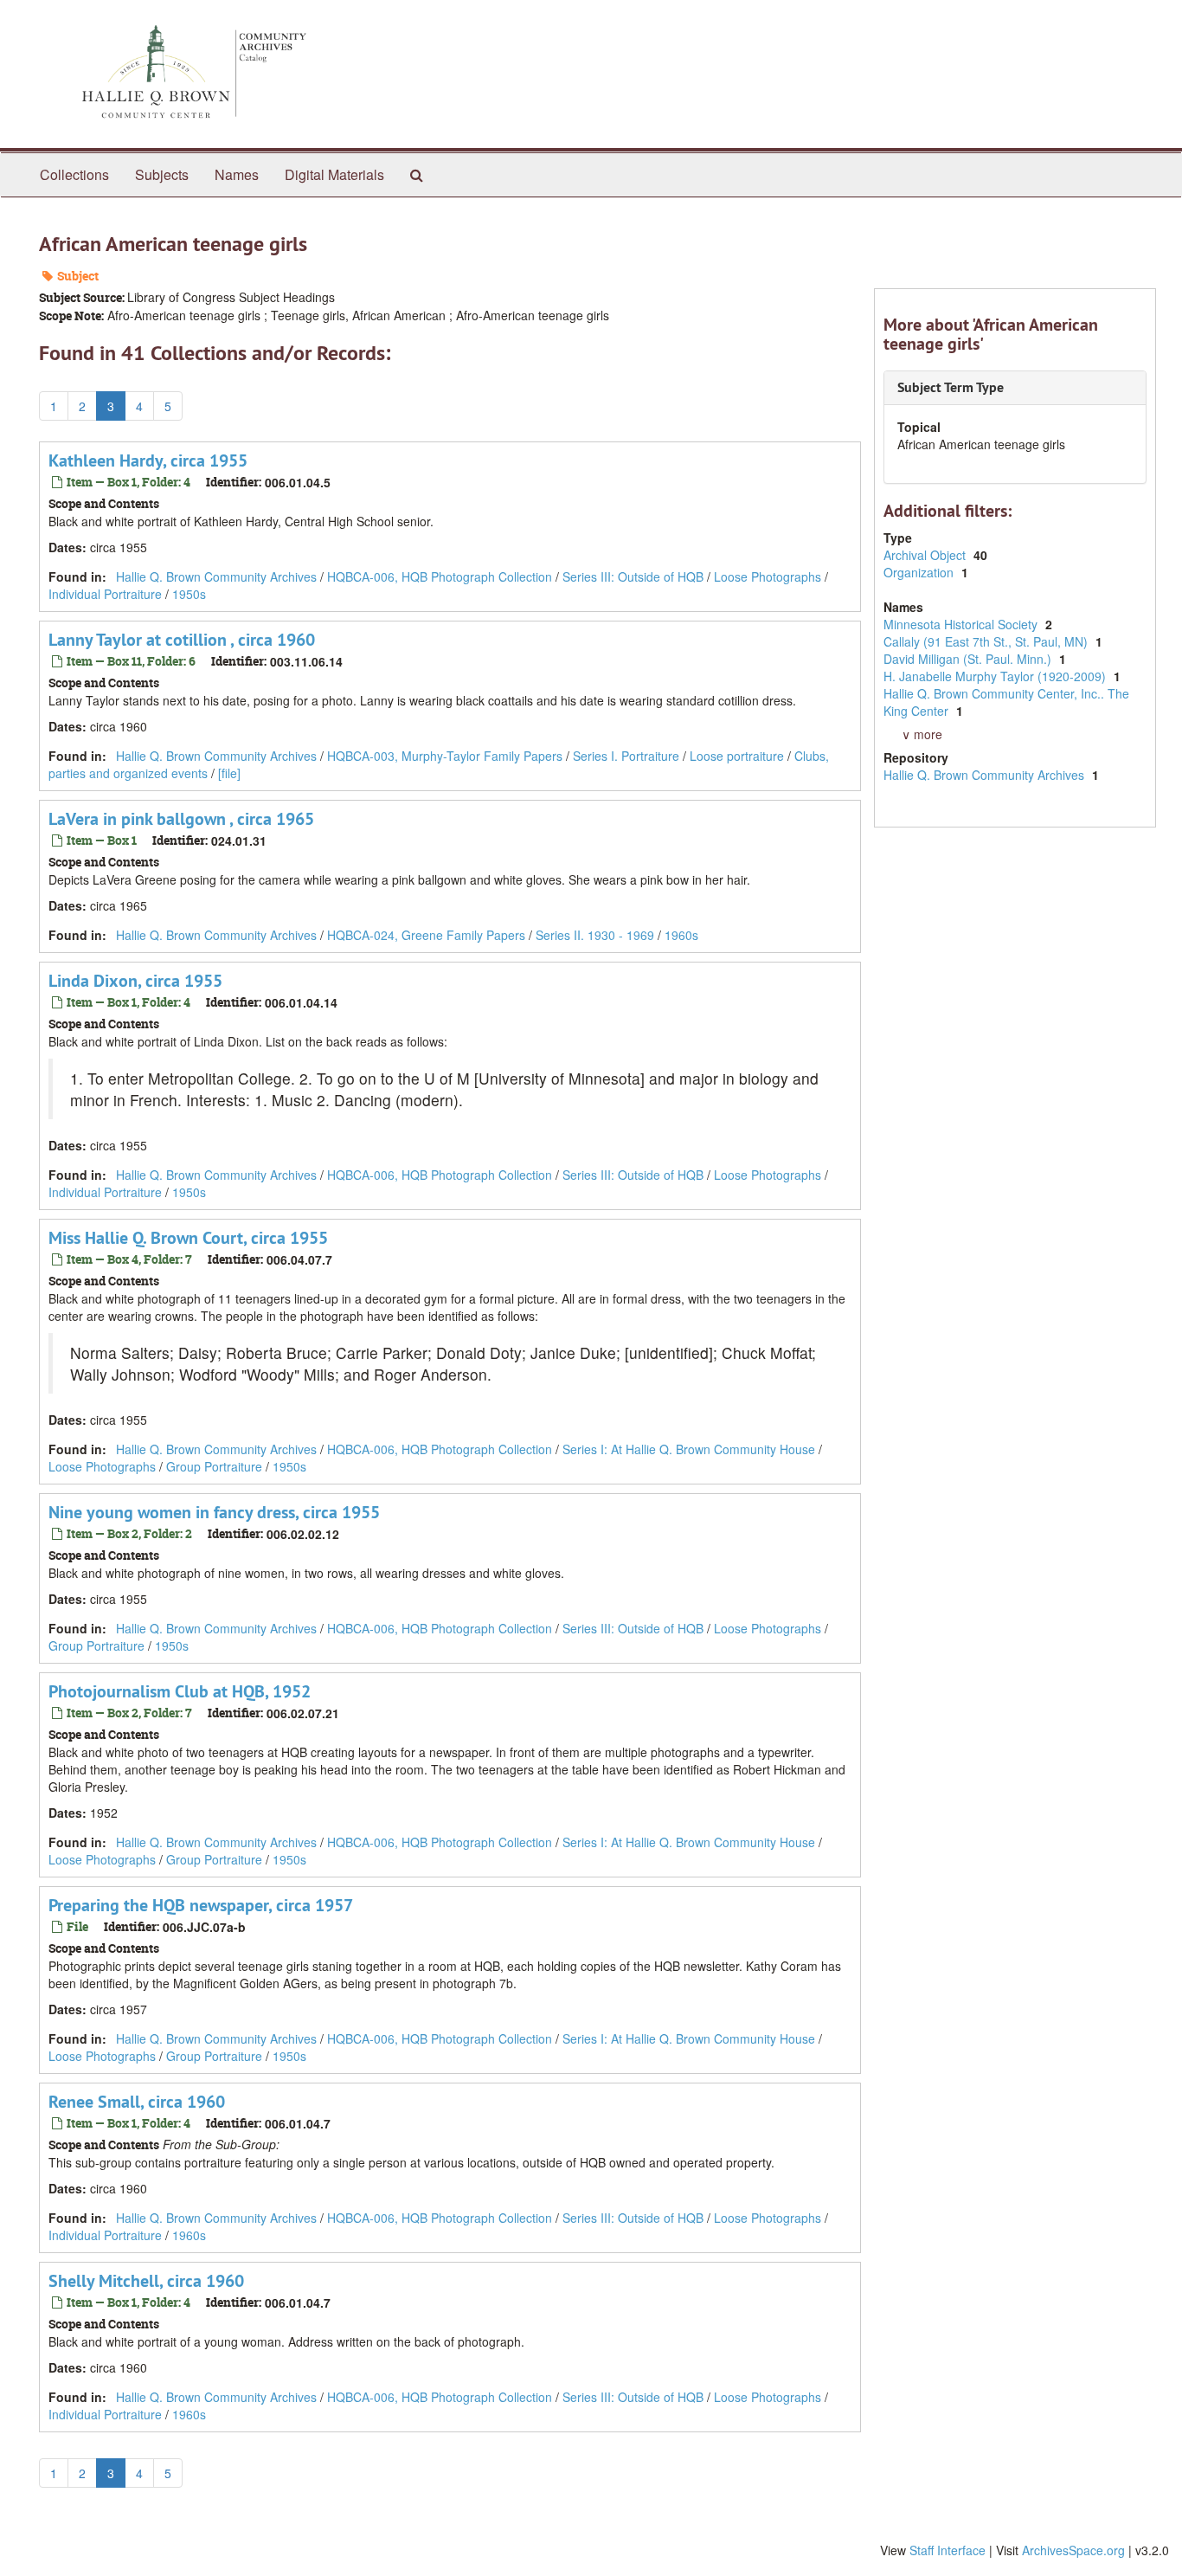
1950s (189, 594)
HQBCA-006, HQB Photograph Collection (440, 576)
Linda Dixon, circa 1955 (135, 981)
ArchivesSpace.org (1073, 2550)
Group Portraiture (214, 1466)
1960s (681, 935)
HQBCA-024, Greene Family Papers (426, 935)
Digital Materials (334, 174)
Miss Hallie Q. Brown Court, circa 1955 (188, 1238)
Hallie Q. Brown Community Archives (216, 576)
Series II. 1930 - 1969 (595, 935)
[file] (229, 773)
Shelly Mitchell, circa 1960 (146, 2281)
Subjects (162, 174)
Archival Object (926, 555)
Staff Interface (948, 2550)
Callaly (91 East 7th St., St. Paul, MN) (987, 641)
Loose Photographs (768, 576)
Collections (74, 174)
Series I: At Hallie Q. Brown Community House (689, 1449)
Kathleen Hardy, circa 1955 (148, 460)
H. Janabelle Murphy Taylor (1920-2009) (996, 676)
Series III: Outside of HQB (633, 576)
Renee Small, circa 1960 (137, 2102)
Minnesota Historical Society (962, 624)
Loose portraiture (737, 756)
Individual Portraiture (105, 594)
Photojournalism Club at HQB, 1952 (180, 1691)
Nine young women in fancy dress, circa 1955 (214, 1512)
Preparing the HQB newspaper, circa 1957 (201, 1905)
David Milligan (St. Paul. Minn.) (969, 659)
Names (237, 174)
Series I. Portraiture (626, 756)
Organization (920, 572)
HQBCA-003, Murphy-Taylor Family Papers (445, 756)
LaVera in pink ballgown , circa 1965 (181, 819)
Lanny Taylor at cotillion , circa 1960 (182, 640)
